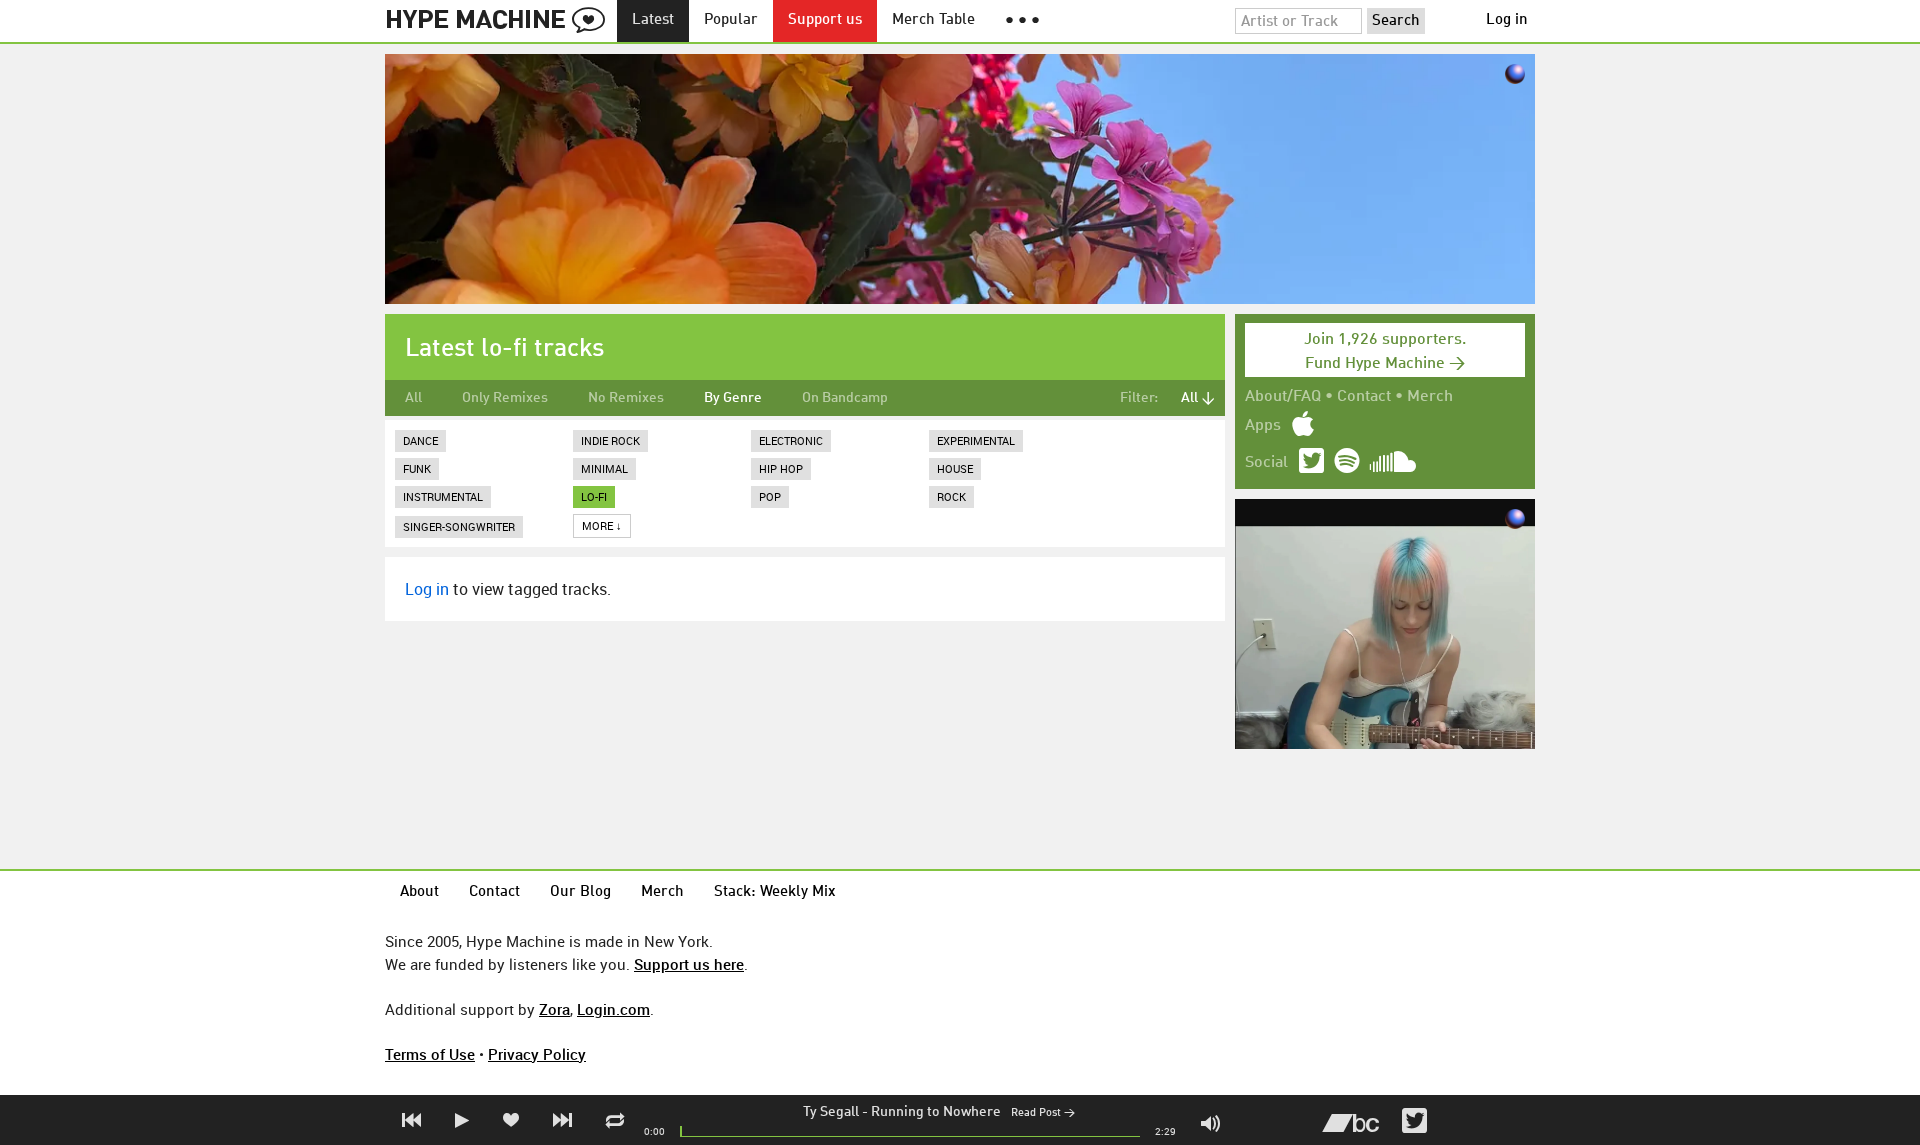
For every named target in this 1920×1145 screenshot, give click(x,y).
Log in (1507, 20)
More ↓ (602, 525)
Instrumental (443, 496)
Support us (825, 20)
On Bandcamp (845, 398)
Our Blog (580, 892)
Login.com (613, 1009)
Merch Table (933, 20)
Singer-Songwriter (459, 526)
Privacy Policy (537, 1054)
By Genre (733, 398)
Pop (770, 496)
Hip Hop (781, 468)
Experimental (976, 440)
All (413, 398)
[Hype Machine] (501, 21)
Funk (417, 468)
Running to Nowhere (936, 1112)
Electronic (791, 440)
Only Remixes (505, 398)
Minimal (604, 468)
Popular (731, 20)
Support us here (689, 964)
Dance (420, 440)
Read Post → (1043, 1113)
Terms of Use (430, 1054)
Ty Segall (831, 1112)
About (419, 892)
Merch (1430, 397)
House (955, 468)
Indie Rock (610, 440)
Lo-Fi (594, 496)
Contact (1364, 397)
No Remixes (626, 398)
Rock (951, 496)
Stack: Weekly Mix (775, 892)
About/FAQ (1283, 397)
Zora (554, 1009)
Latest (653, 20)
